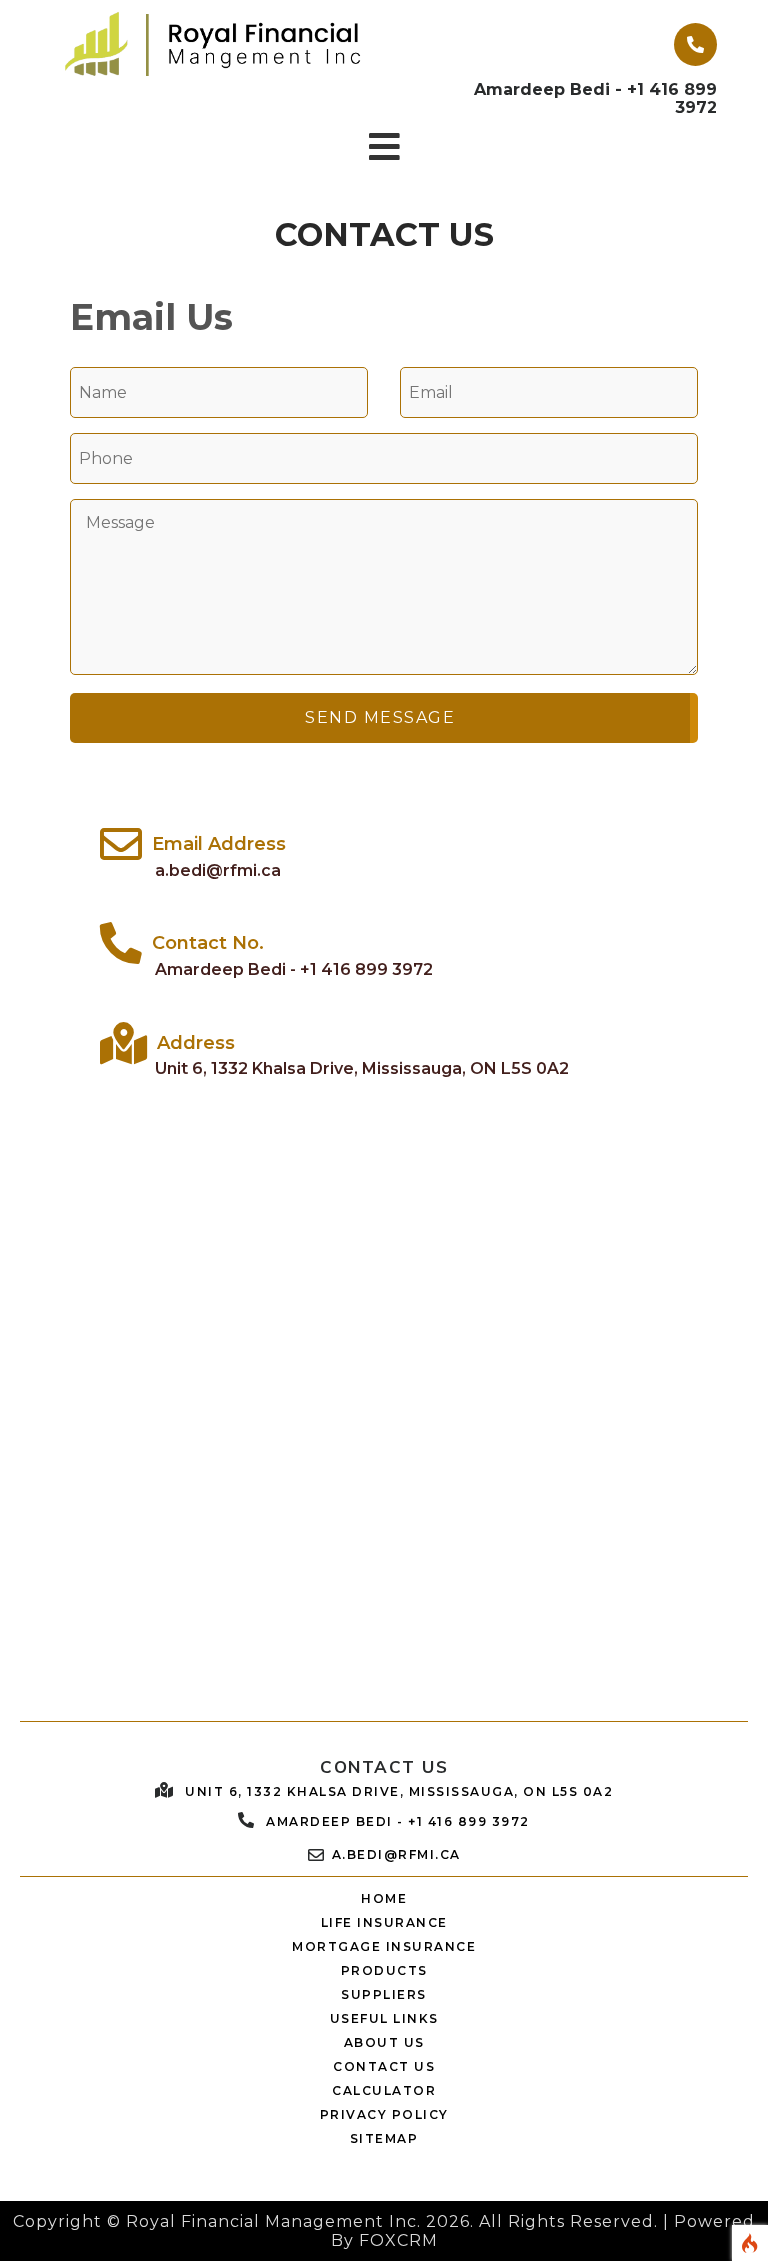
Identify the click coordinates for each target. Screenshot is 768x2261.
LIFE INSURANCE (384, 1922)
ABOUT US (384, 2042)
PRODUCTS (384, 1970)
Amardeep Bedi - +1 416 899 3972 (294, 969)
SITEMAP (384, 2138)
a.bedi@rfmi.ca (218, 870)
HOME (384, 1898)
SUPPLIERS (384, 1994)
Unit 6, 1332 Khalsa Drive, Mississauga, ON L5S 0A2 (362, 1068)
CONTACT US (384, 2066)
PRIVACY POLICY (384, 2114)
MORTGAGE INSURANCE (384, 1946)
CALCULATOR (384, 2090)
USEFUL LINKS (384, 2018)
